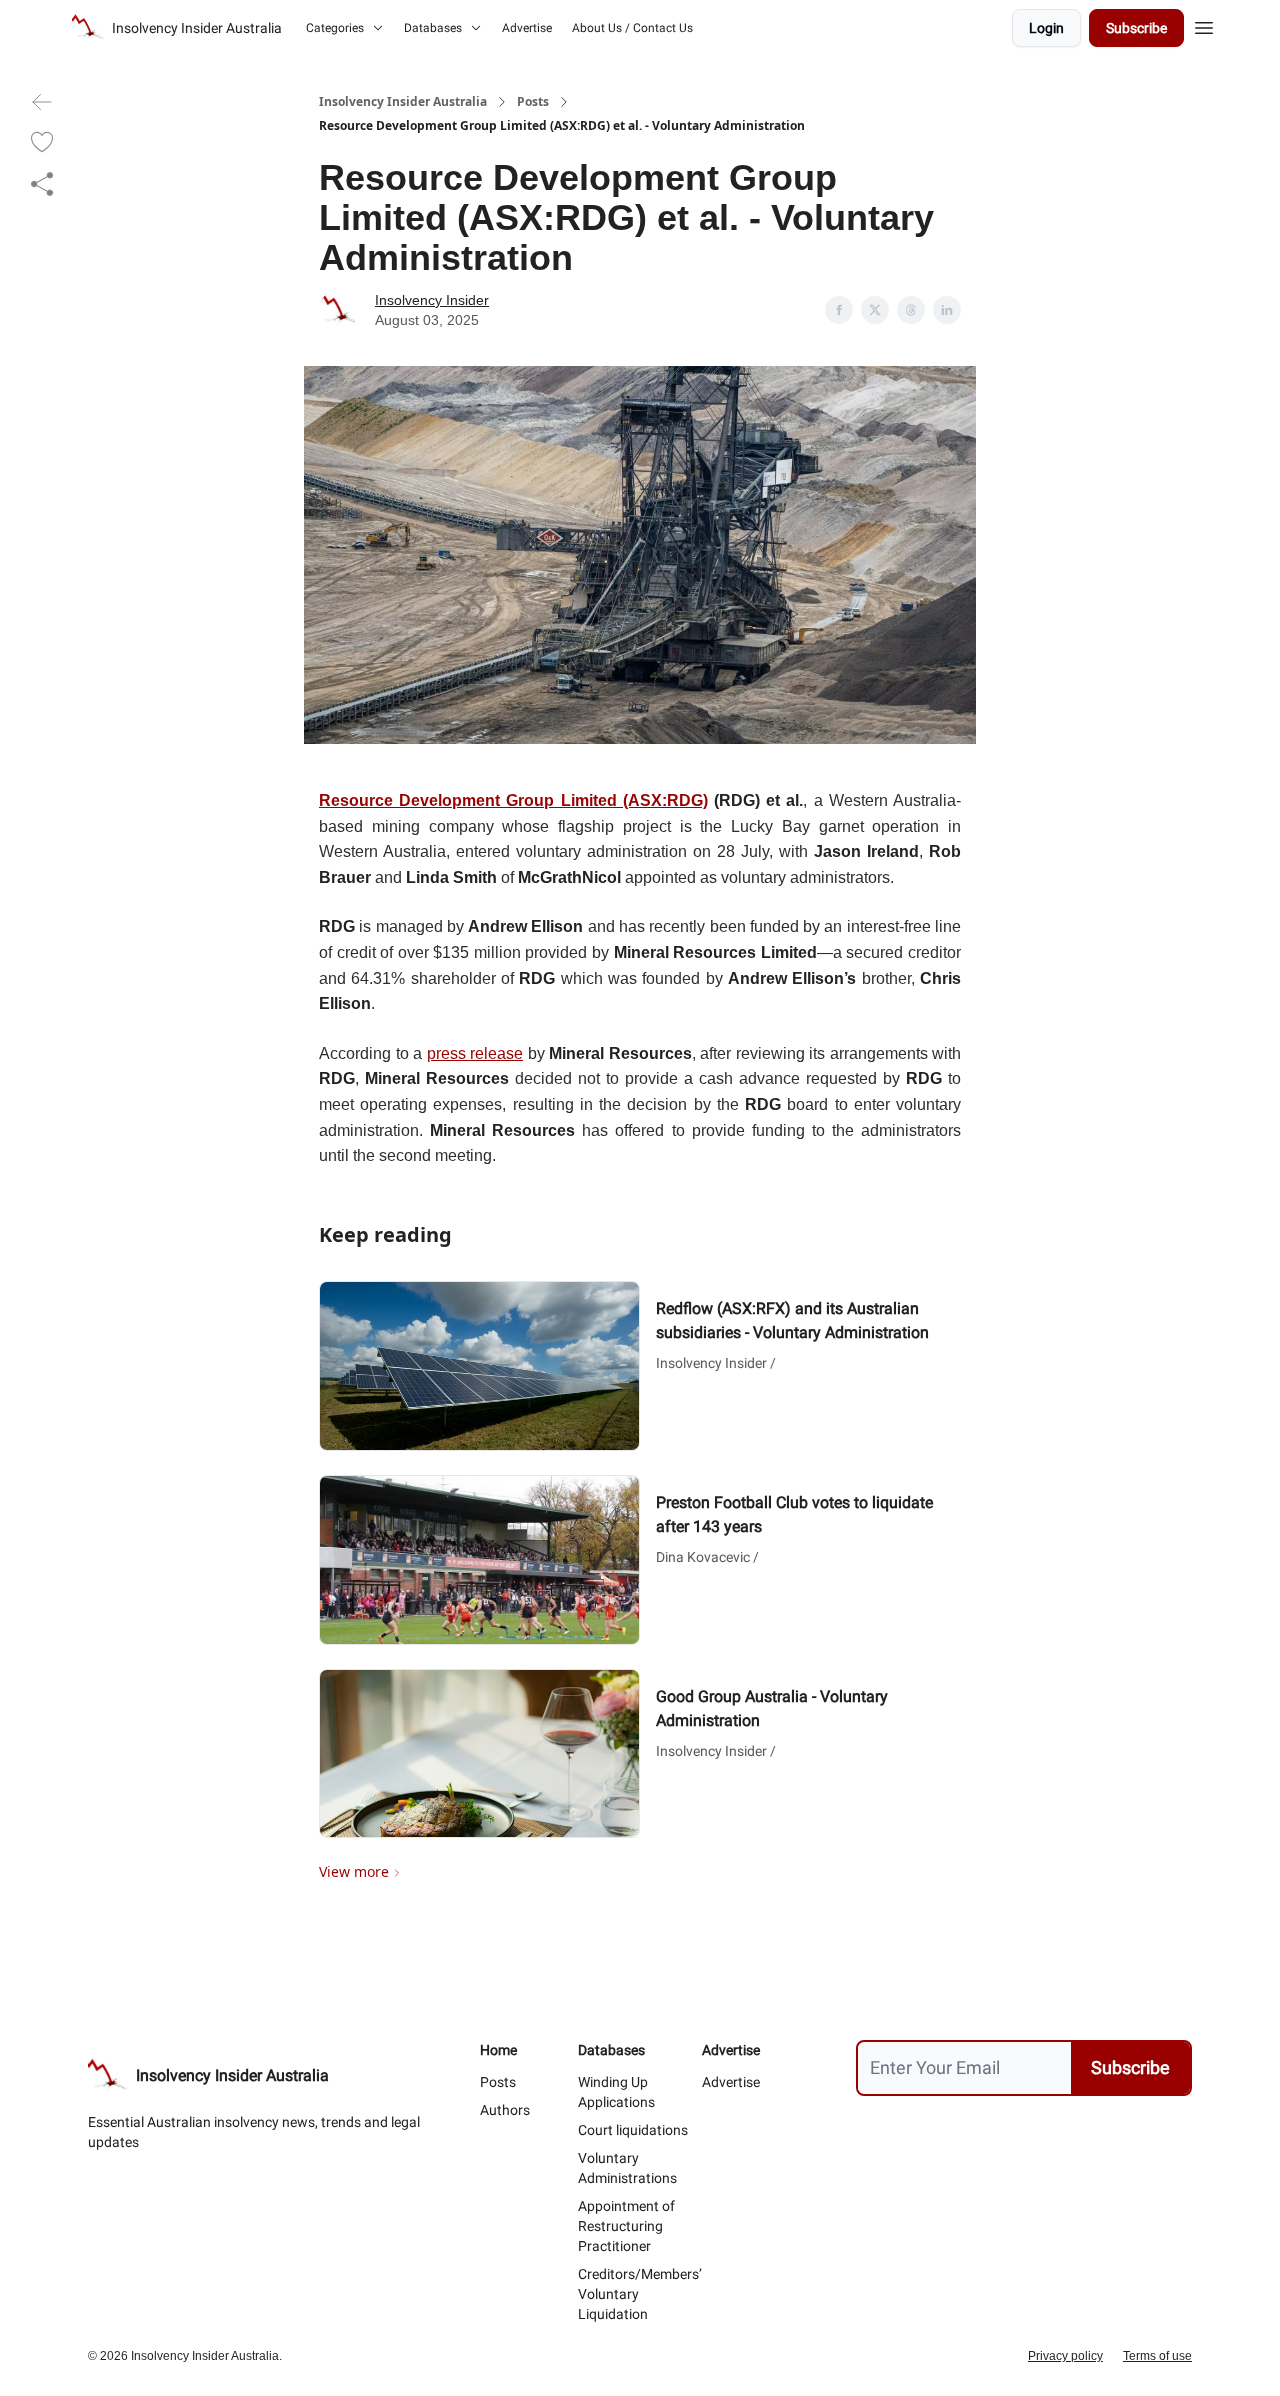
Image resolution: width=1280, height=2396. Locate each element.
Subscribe (1136, 28)
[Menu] (1204, 25)
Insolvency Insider (432, 300)
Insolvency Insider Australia (403, 102)
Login (1046, 28)
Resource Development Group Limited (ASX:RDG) (513, 800)
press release (475, 1053)
